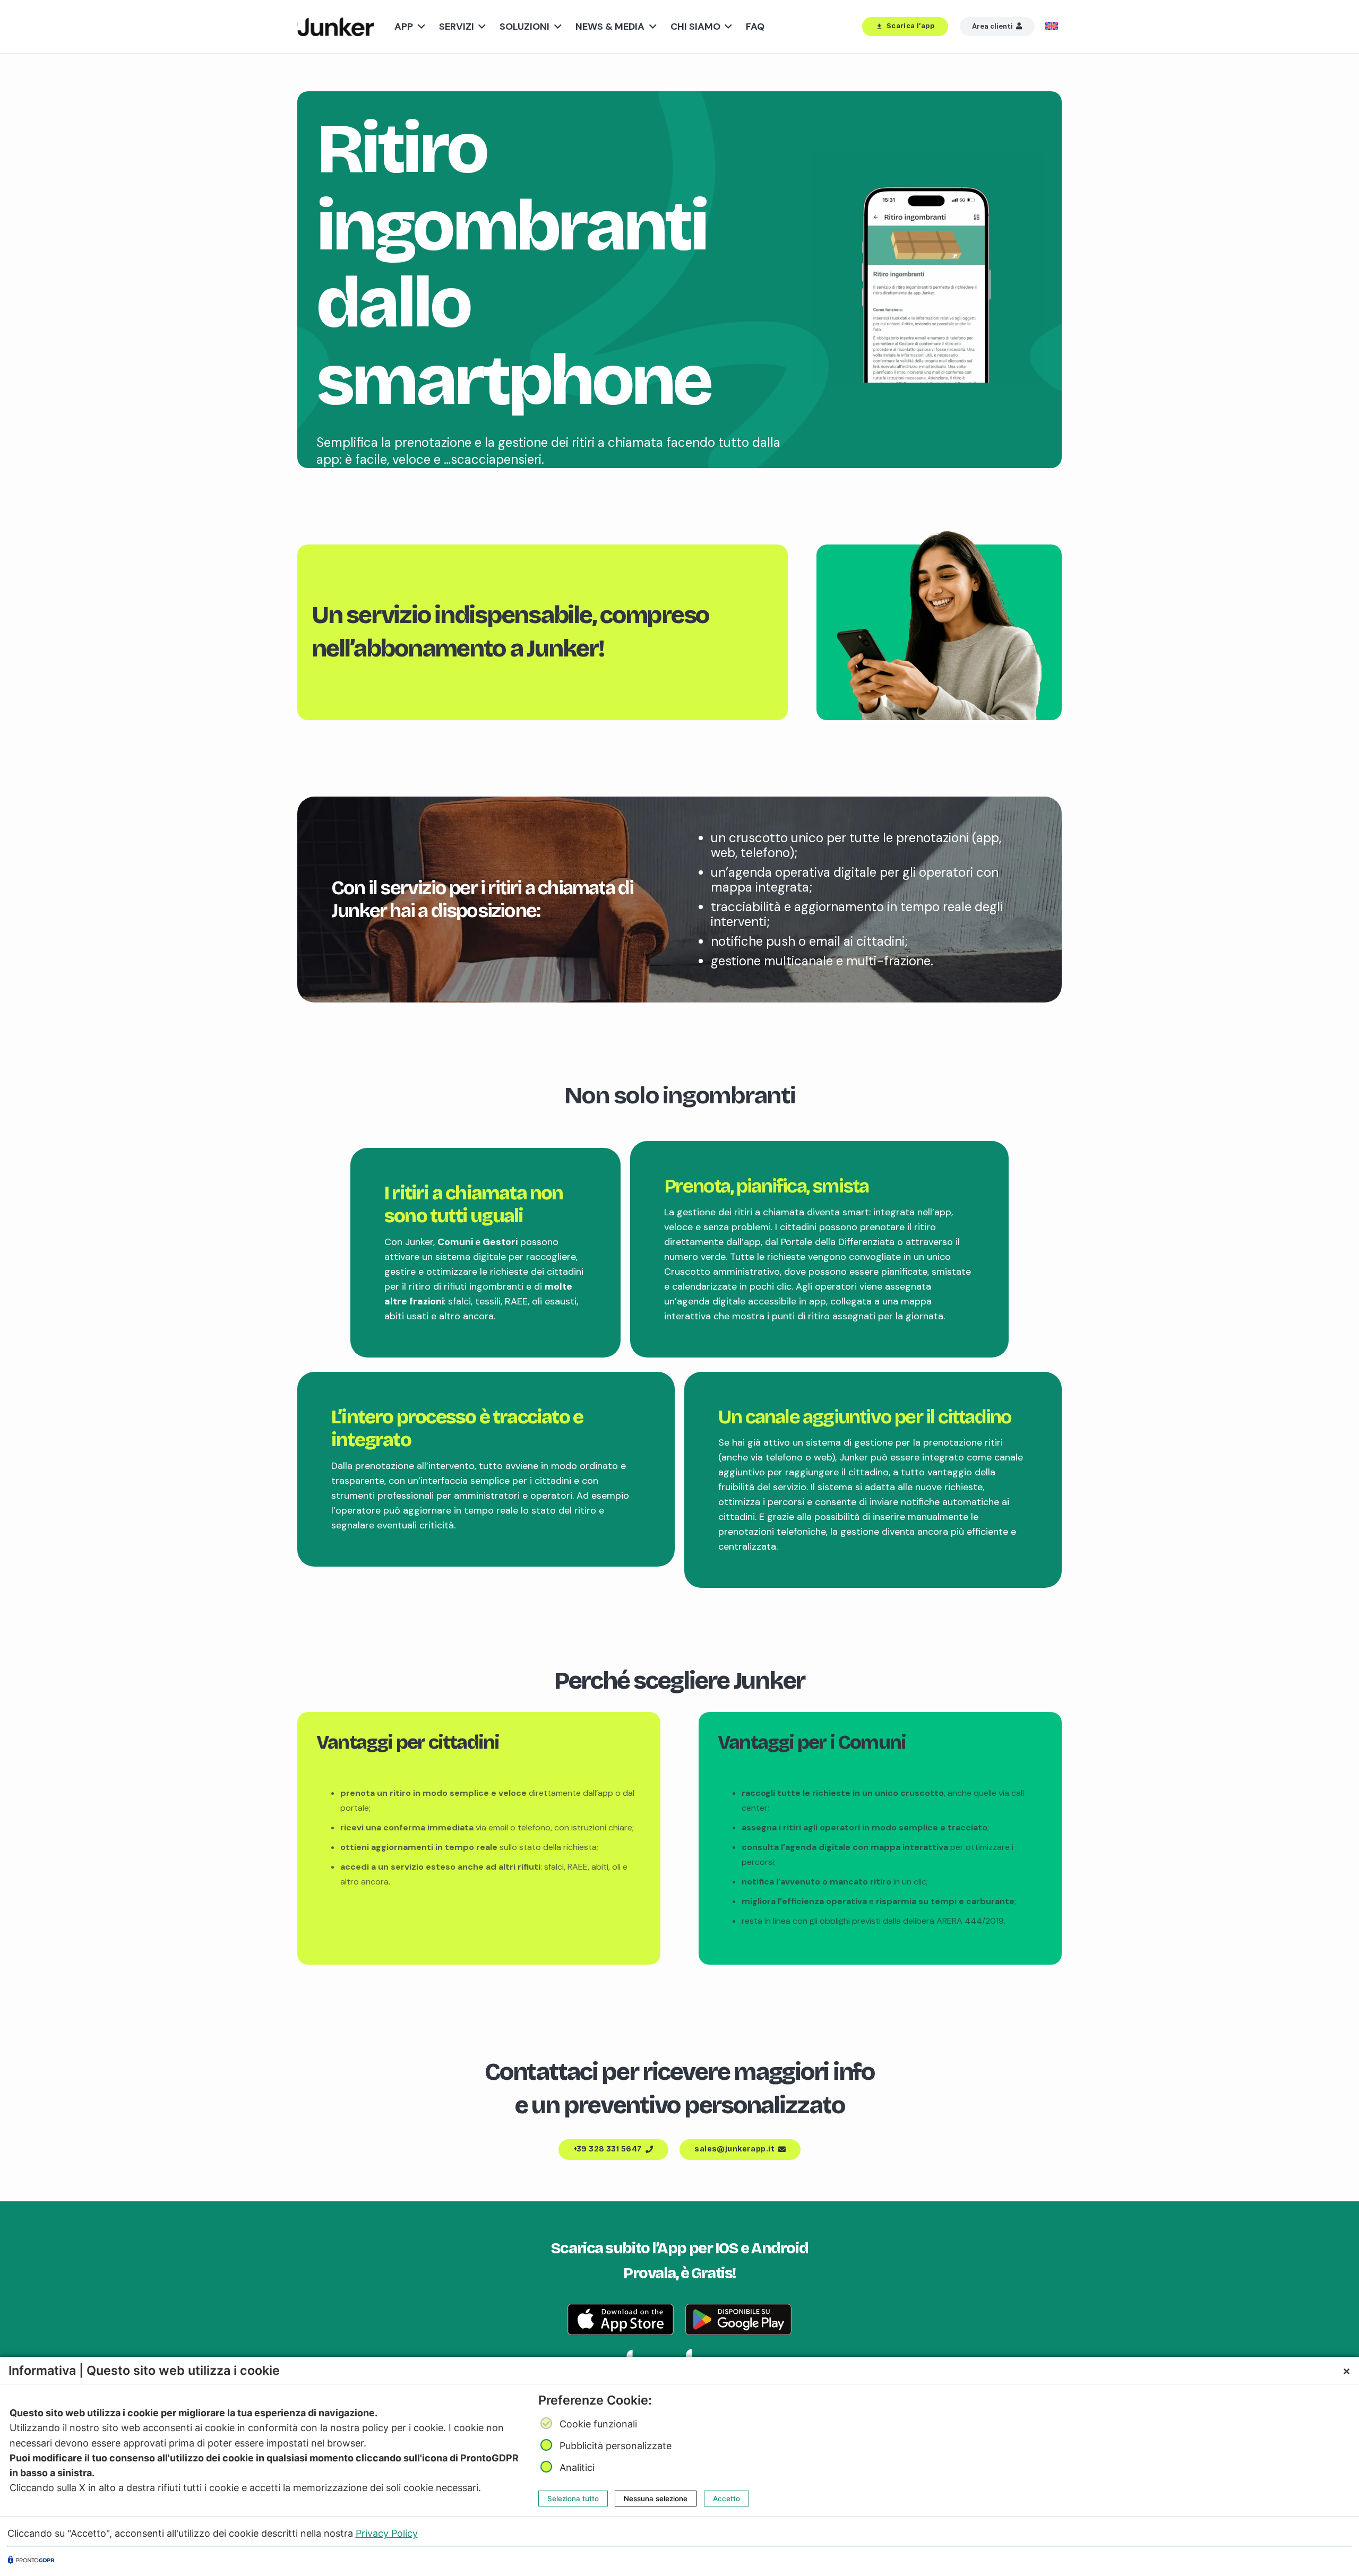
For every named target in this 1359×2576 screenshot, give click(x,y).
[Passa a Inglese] (1053, 27)
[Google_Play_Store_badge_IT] (738, 2319)
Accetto (726, 2499)
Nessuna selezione (656, 2499)
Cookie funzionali (598, 2424)
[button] (419, 27)
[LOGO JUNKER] (336, 27)
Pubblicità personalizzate (616, 2446)
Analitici (577, 2467)
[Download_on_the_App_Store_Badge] (621, 2319)
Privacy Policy (387, 2533)
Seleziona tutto (573, 2499)
